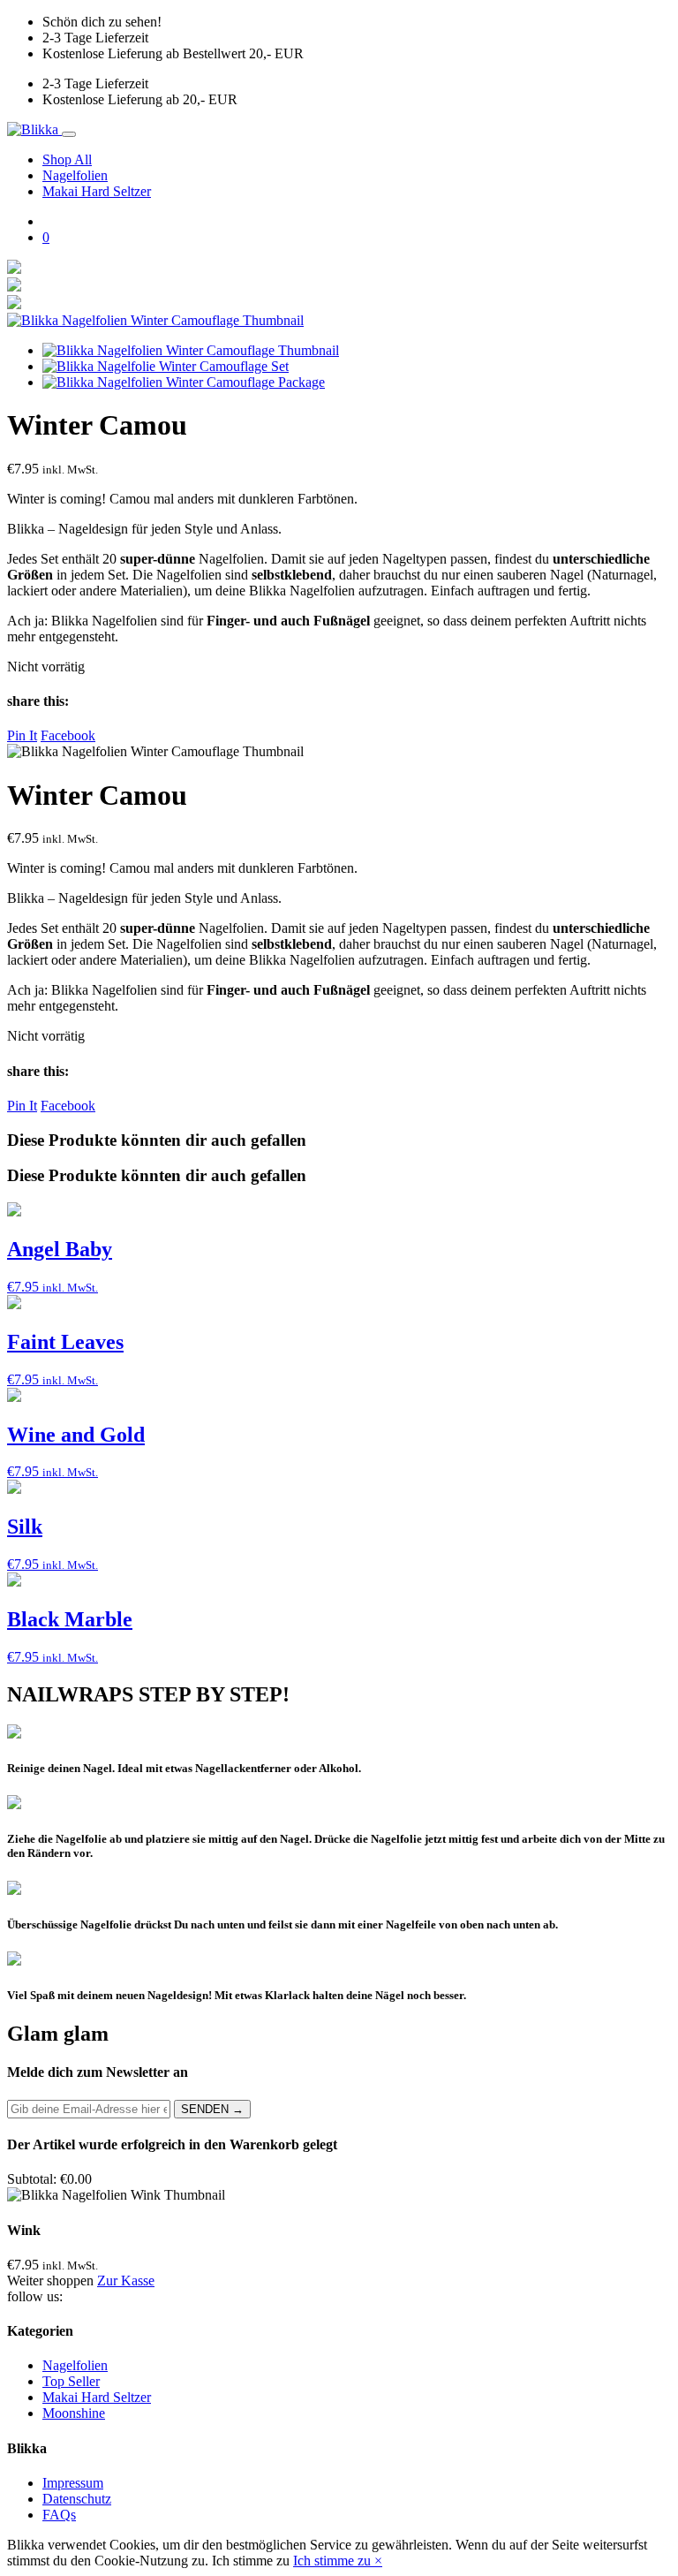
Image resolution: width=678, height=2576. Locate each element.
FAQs (59, 2515)
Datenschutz (77, 2499)
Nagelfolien (75, 175)
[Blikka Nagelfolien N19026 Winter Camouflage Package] (184, 382)
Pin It (22, 735)
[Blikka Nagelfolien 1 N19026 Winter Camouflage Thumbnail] (155, 320)
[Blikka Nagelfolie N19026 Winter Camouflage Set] (166, 366)
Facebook (68, 735)
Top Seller (71, 2381)
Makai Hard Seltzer (97, 191)
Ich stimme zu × (338, 2561)
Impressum (73, 2483)
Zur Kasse (126, 2281)
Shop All (67, 159)
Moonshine (74, 2413)
